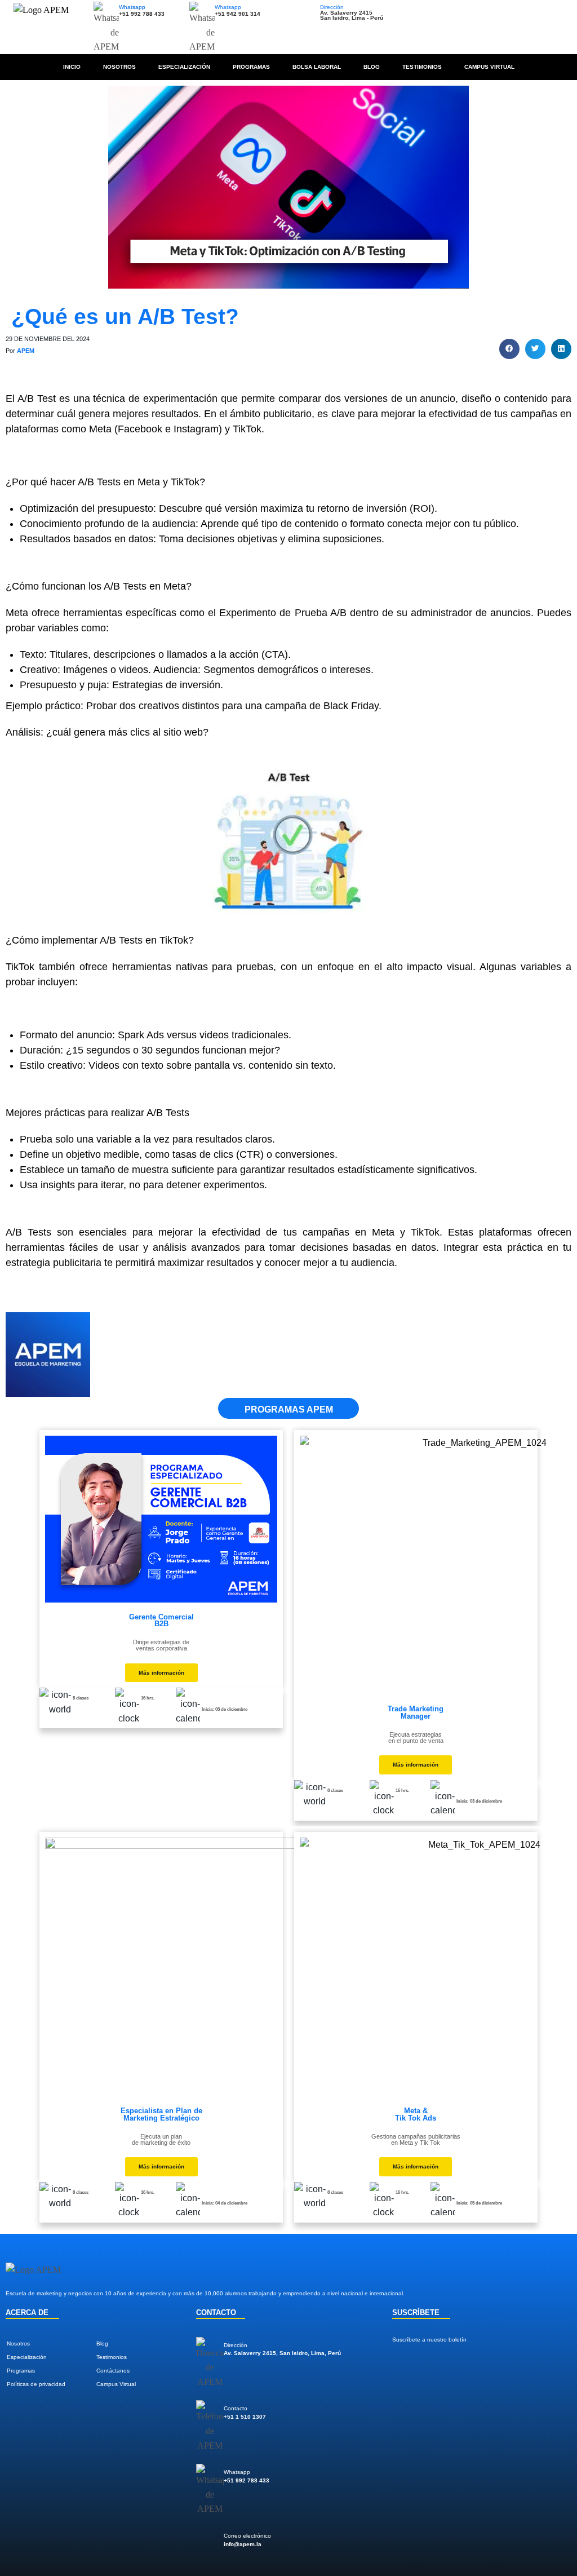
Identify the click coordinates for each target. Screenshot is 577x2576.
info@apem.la (243, 2544)
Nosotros (119, 67)
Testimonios (422, 67)
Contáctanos (113, 2371)
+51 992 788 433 (142, 14)
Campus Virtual (489, 67)
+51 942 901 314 (238, 14)
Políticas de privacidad (36, 2384)
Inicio (72, 67)
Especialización (184, 67)
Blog (372, 67)
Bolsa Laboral (317, 67)
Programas (251, 67)
